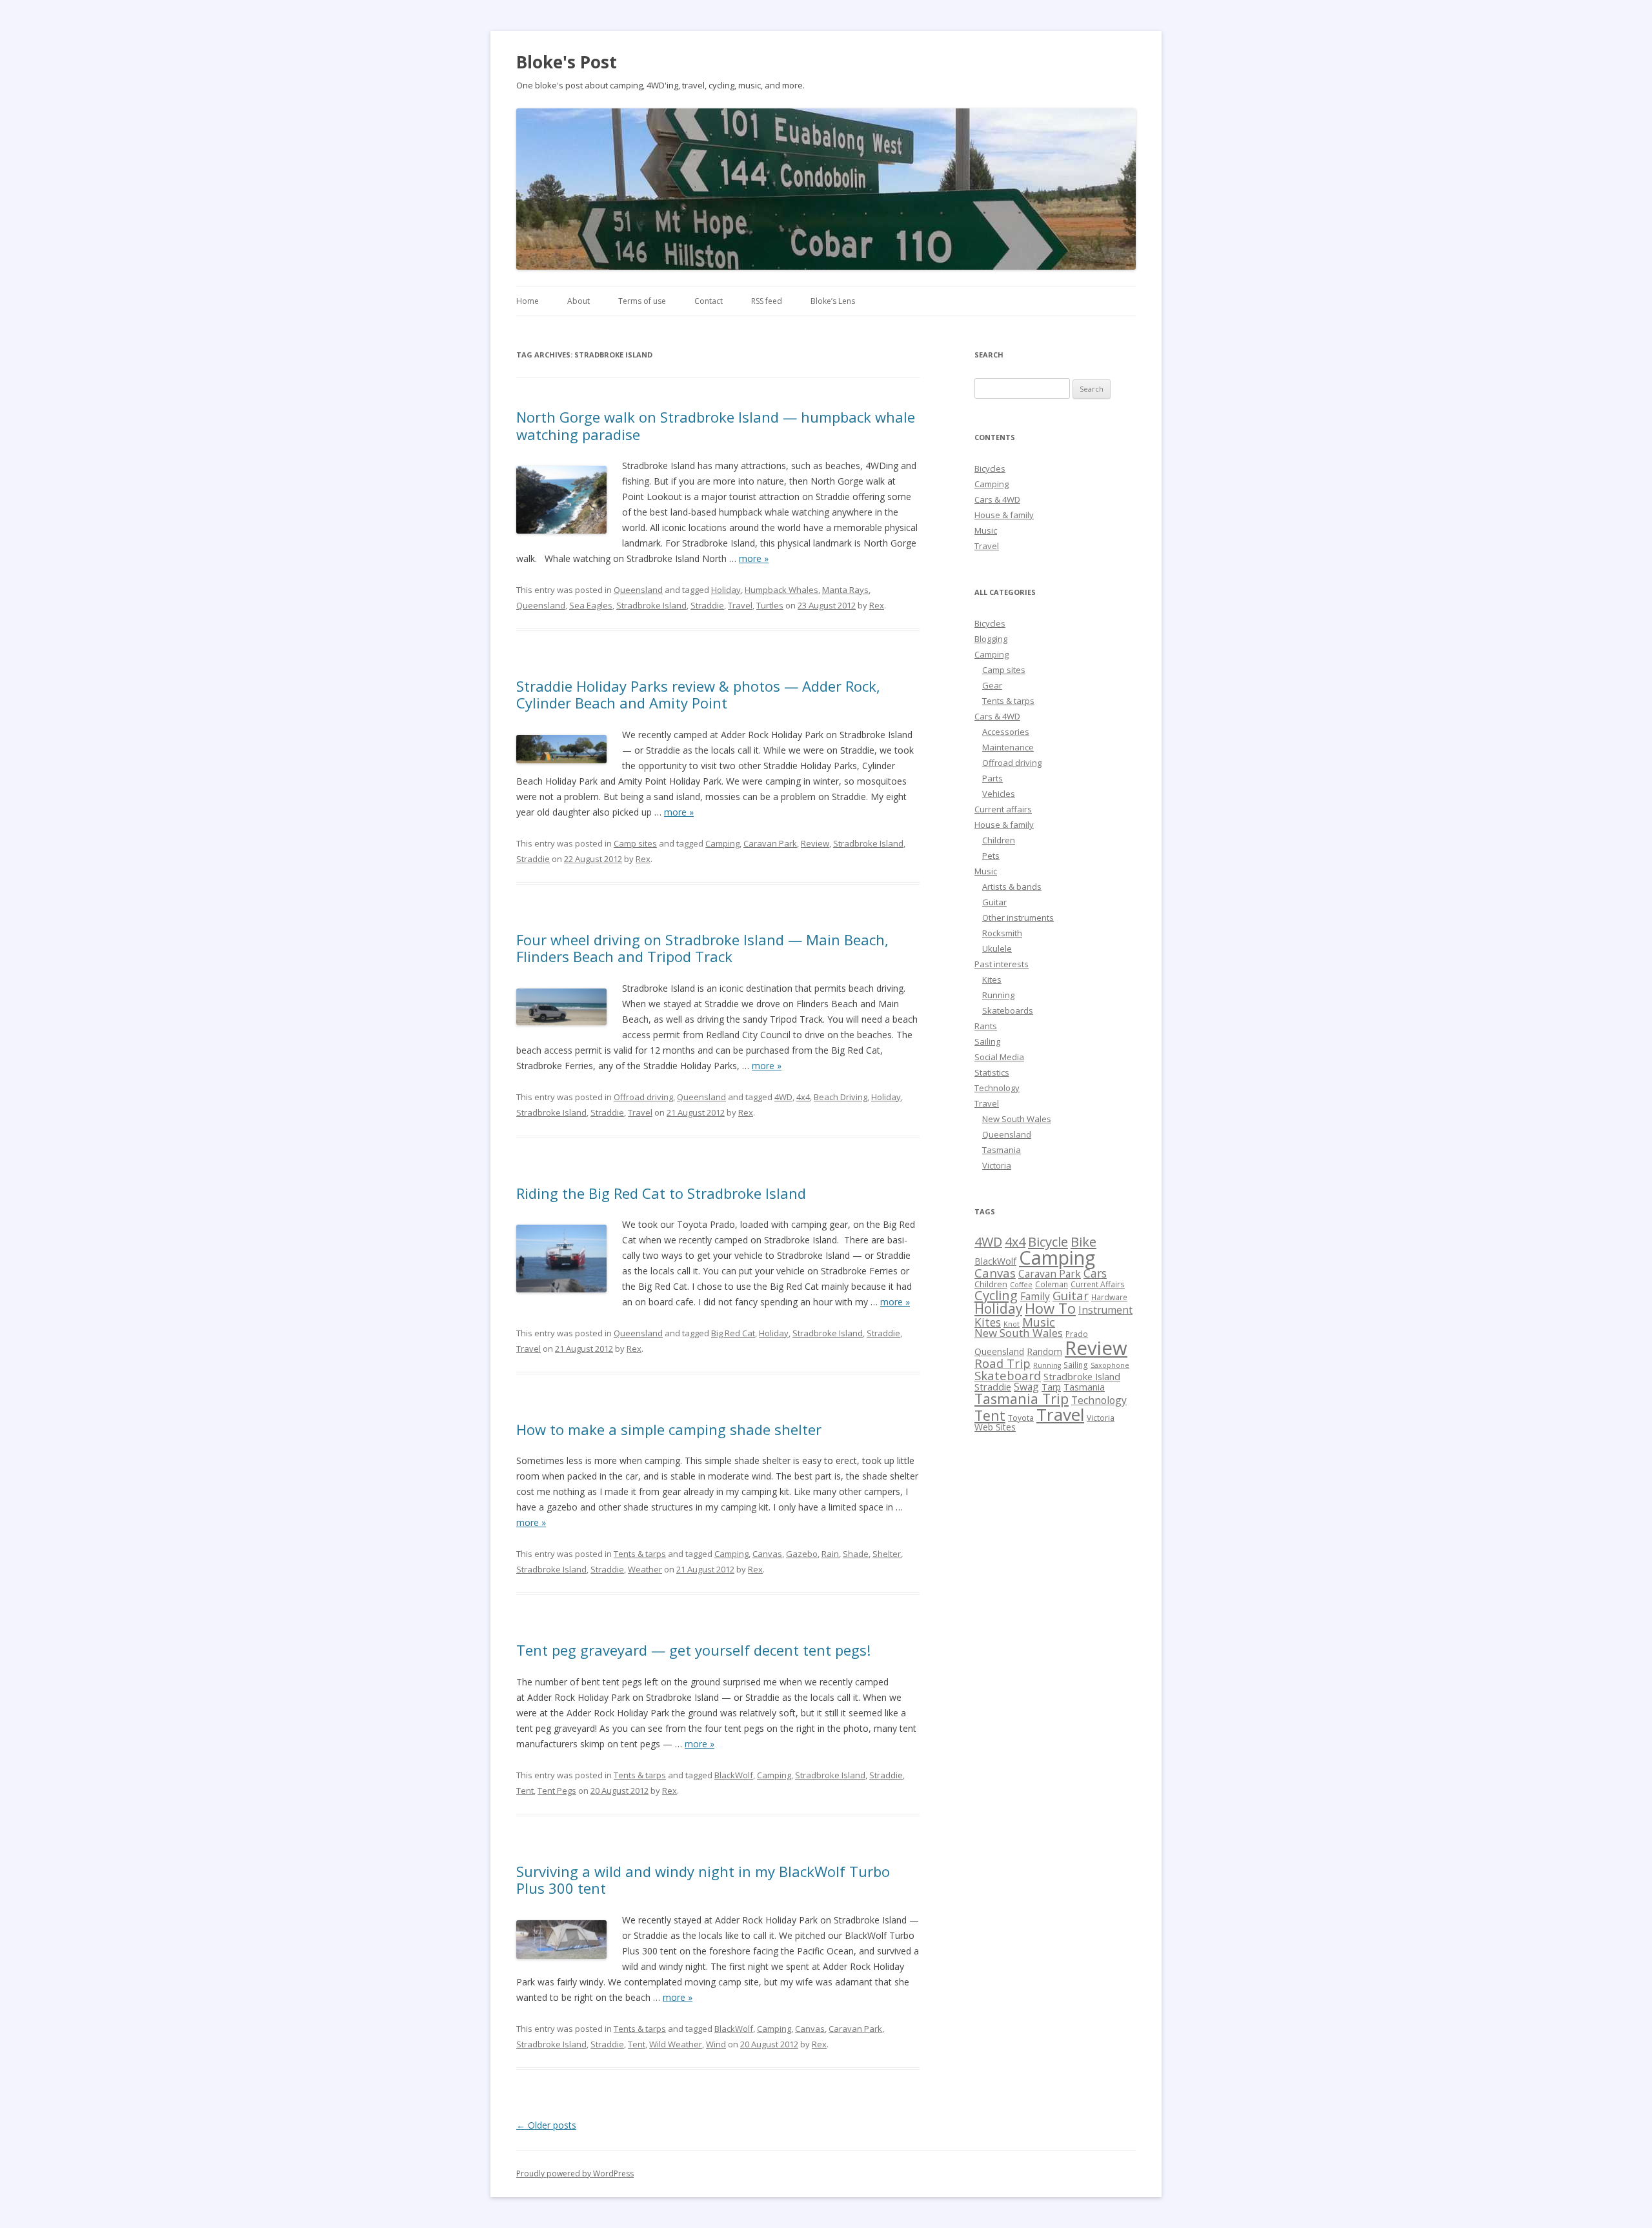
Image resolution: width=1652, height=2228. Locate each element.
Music (986, 530)
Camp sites (635, 843)
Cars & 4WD (997, 499)
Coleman (1052, 1284)
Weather (645, 1569)
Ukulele (997, 948)
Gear (992, 685)
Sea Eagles (591, 605)
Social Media (999, 1057)
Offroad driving (643, 1097)
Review (815, 843)
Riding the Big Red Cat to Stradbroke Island (661, 1193)
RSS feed (767, 301)
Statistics (992, 1072)
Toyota (1021, 1418)
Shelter (887, 1554)
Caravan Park (770, 843)
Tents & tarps (640, 1554)
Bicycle (1048, 1241)
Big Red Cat (733, 1333)
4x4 (803, 1097)
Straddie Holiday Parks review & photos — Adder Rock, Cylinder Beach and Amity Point (698, 694)
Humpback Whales (781, 590)
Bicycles (990, 468)
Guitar (994, 902)
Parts (992, 778)
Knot (1012, 1324)
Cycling (996, 1295)
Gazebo (802, 1554)
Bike (1083, 1241)
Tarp (1051, 1387)
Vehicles (999, 794)
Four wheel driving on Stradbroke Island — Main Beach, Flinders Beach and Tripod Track (702, 948)
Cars (1095, 1273)
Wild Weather (676, 2044)
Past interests (1002, 964)
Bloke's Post (567, 62)
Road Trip (1002, 1363)
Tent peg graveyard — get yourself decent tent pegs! (693, 1650)
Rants (986, 1026)
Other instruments (1018, 918)
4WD (783, 1097)
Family (1035, 1296)
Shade (856, 1554)
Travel (740, 605)
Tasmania (1002, 1150)
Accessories (1006, 732)
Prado (1077, 1334)
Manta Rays (845, 590)
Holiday (726, 590)
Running (998, 995)
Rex (877, 605)
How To (1050, 1308)
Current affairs (1003, 809)
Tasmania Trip (1022, 1399)
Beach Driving (841, 1097)
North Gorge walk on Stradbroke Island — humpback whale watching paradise (716, 425)
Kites (992, 979)
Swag (1026, 1387)
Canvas (767, 1554)
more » (754, 558)
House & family (1004, 515)
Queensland (638, 590)
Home (528, 301)
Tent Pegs (557, 1791)
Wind (716, 2044)
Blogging (991, 639)
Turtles (770, 605)
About (579, 301)
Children (999, 840)
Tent (525, 1791)
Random (1044, 1351)
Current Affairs (1098, 1284)
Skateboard (1008, 1375)
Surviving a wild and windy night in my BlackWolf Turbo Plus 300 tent (703, 1880)
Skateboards (1008, 1010)
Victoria (997, 1165)
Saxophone (1110, 1365)
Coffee (1021, 1285)
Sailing (987, 1041)
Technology (997, 1088)
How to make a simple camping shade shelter (669, 1429)
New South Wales (1017, 1119)
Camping (722, 843)
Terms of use (642, 301)
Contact (709, 301)
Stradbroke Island (651, 605)
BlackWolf (734, 1775)
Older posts (546, 2125)
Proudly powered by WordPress (575, 2173)
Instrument (1105, 1310)
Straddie (707, 605)
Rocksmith (1002, 933)
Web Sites (995, 1427)
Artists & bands (1012, 887)
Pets (991, 856)
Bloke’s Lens (833, 301)
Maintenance (1008, 747)
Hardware (1109, 1297)
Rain (830, 1554)
